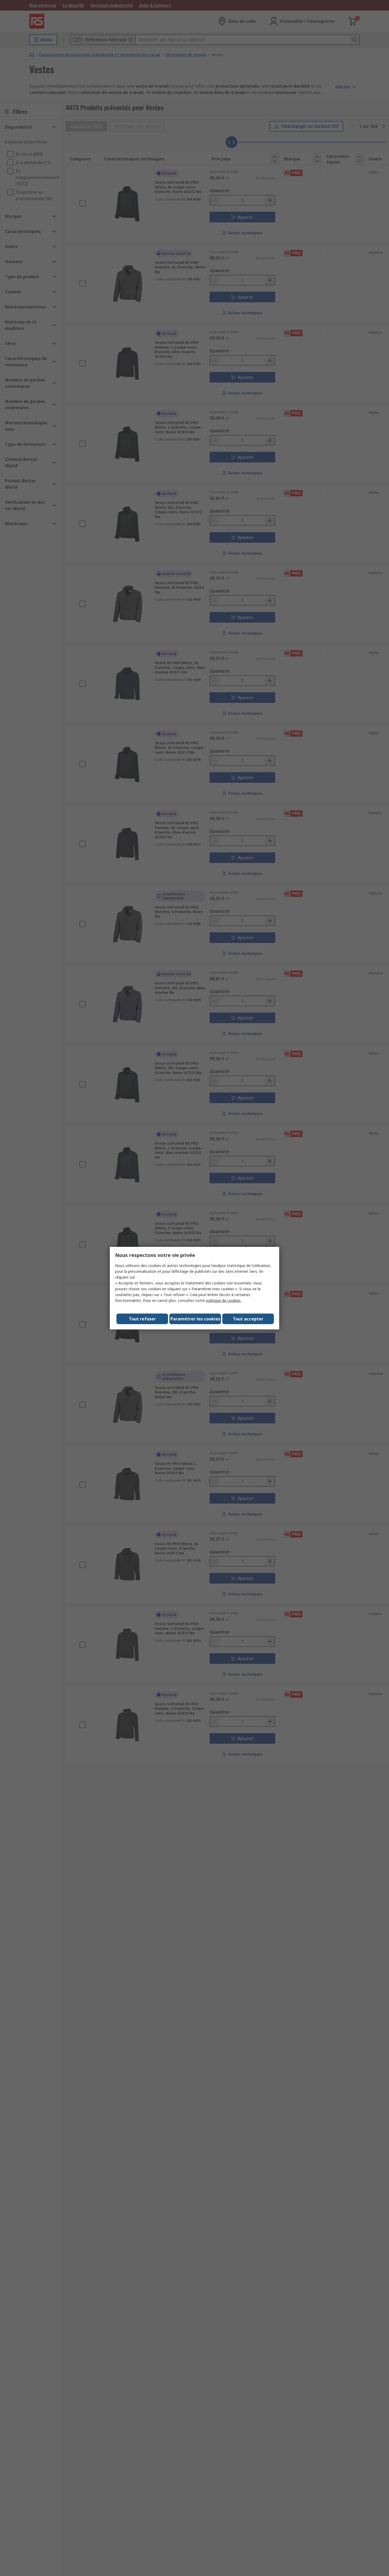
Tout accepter (248, 1319)
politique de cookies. (224, 1300)
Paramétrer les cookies (195, 1319)
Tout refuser (142, 1319)
